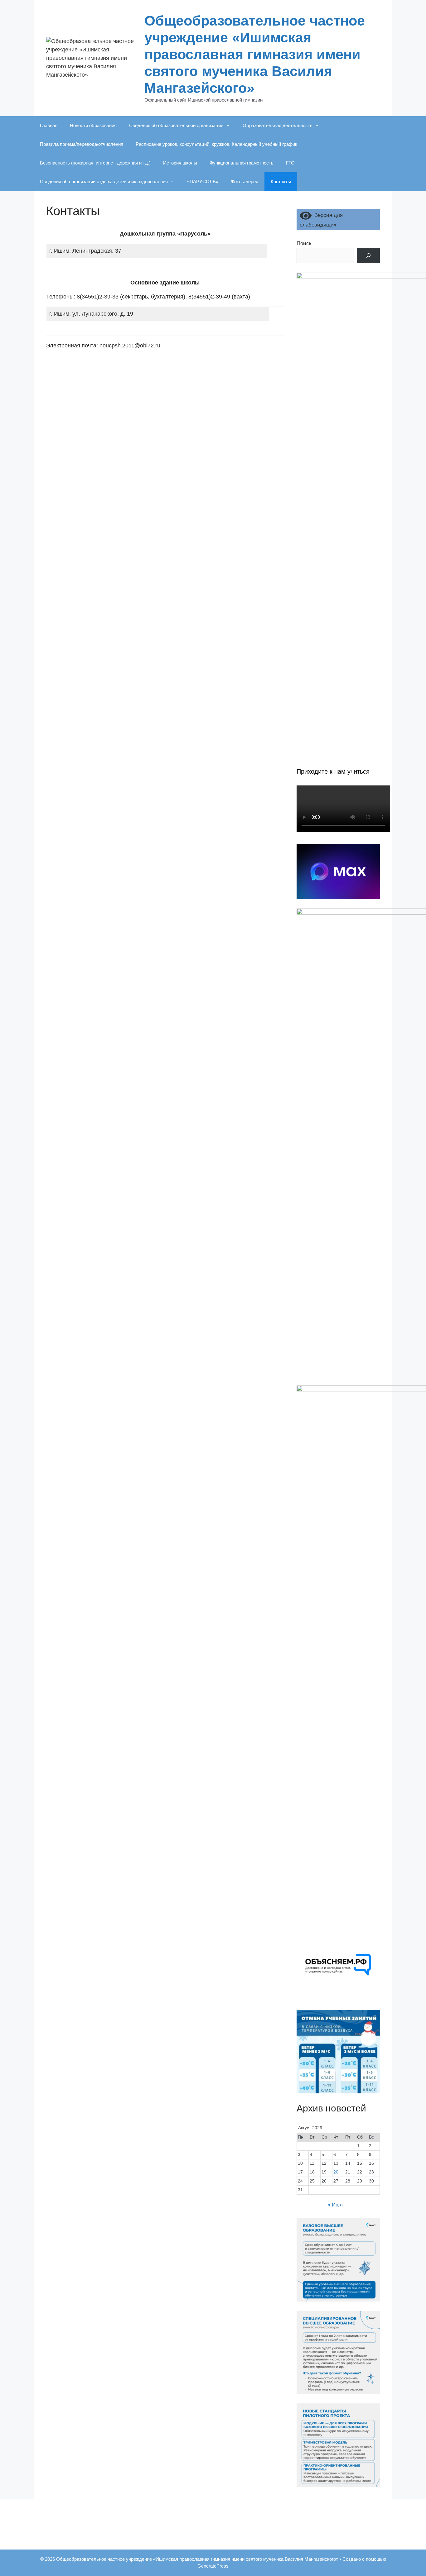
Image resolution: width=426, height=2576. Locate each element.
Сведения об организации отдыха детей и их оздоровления (104, 181)
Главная (49, 125)
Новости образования (93, 125)
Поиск (304, 243)
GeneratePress (213, 2566)
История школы (180, 163)
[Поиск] (368, 256)
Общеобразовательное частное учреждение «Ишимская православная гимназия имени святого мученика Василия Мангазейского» (255, 54)
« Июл (335, 2205)
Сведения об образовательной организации (176, 125)
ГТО (290, 163)
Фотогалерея (244, 181)
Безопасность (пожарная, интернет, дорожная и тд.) (95, 163)
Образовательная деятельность (278, 125)
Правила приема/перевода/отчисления (82, 144)
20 (336, 2172)
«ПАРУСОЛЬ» (203, 181)
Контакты (281, 181)
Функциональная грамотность (242, 163)
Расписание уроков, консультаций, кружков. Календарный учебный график (216, 144)
